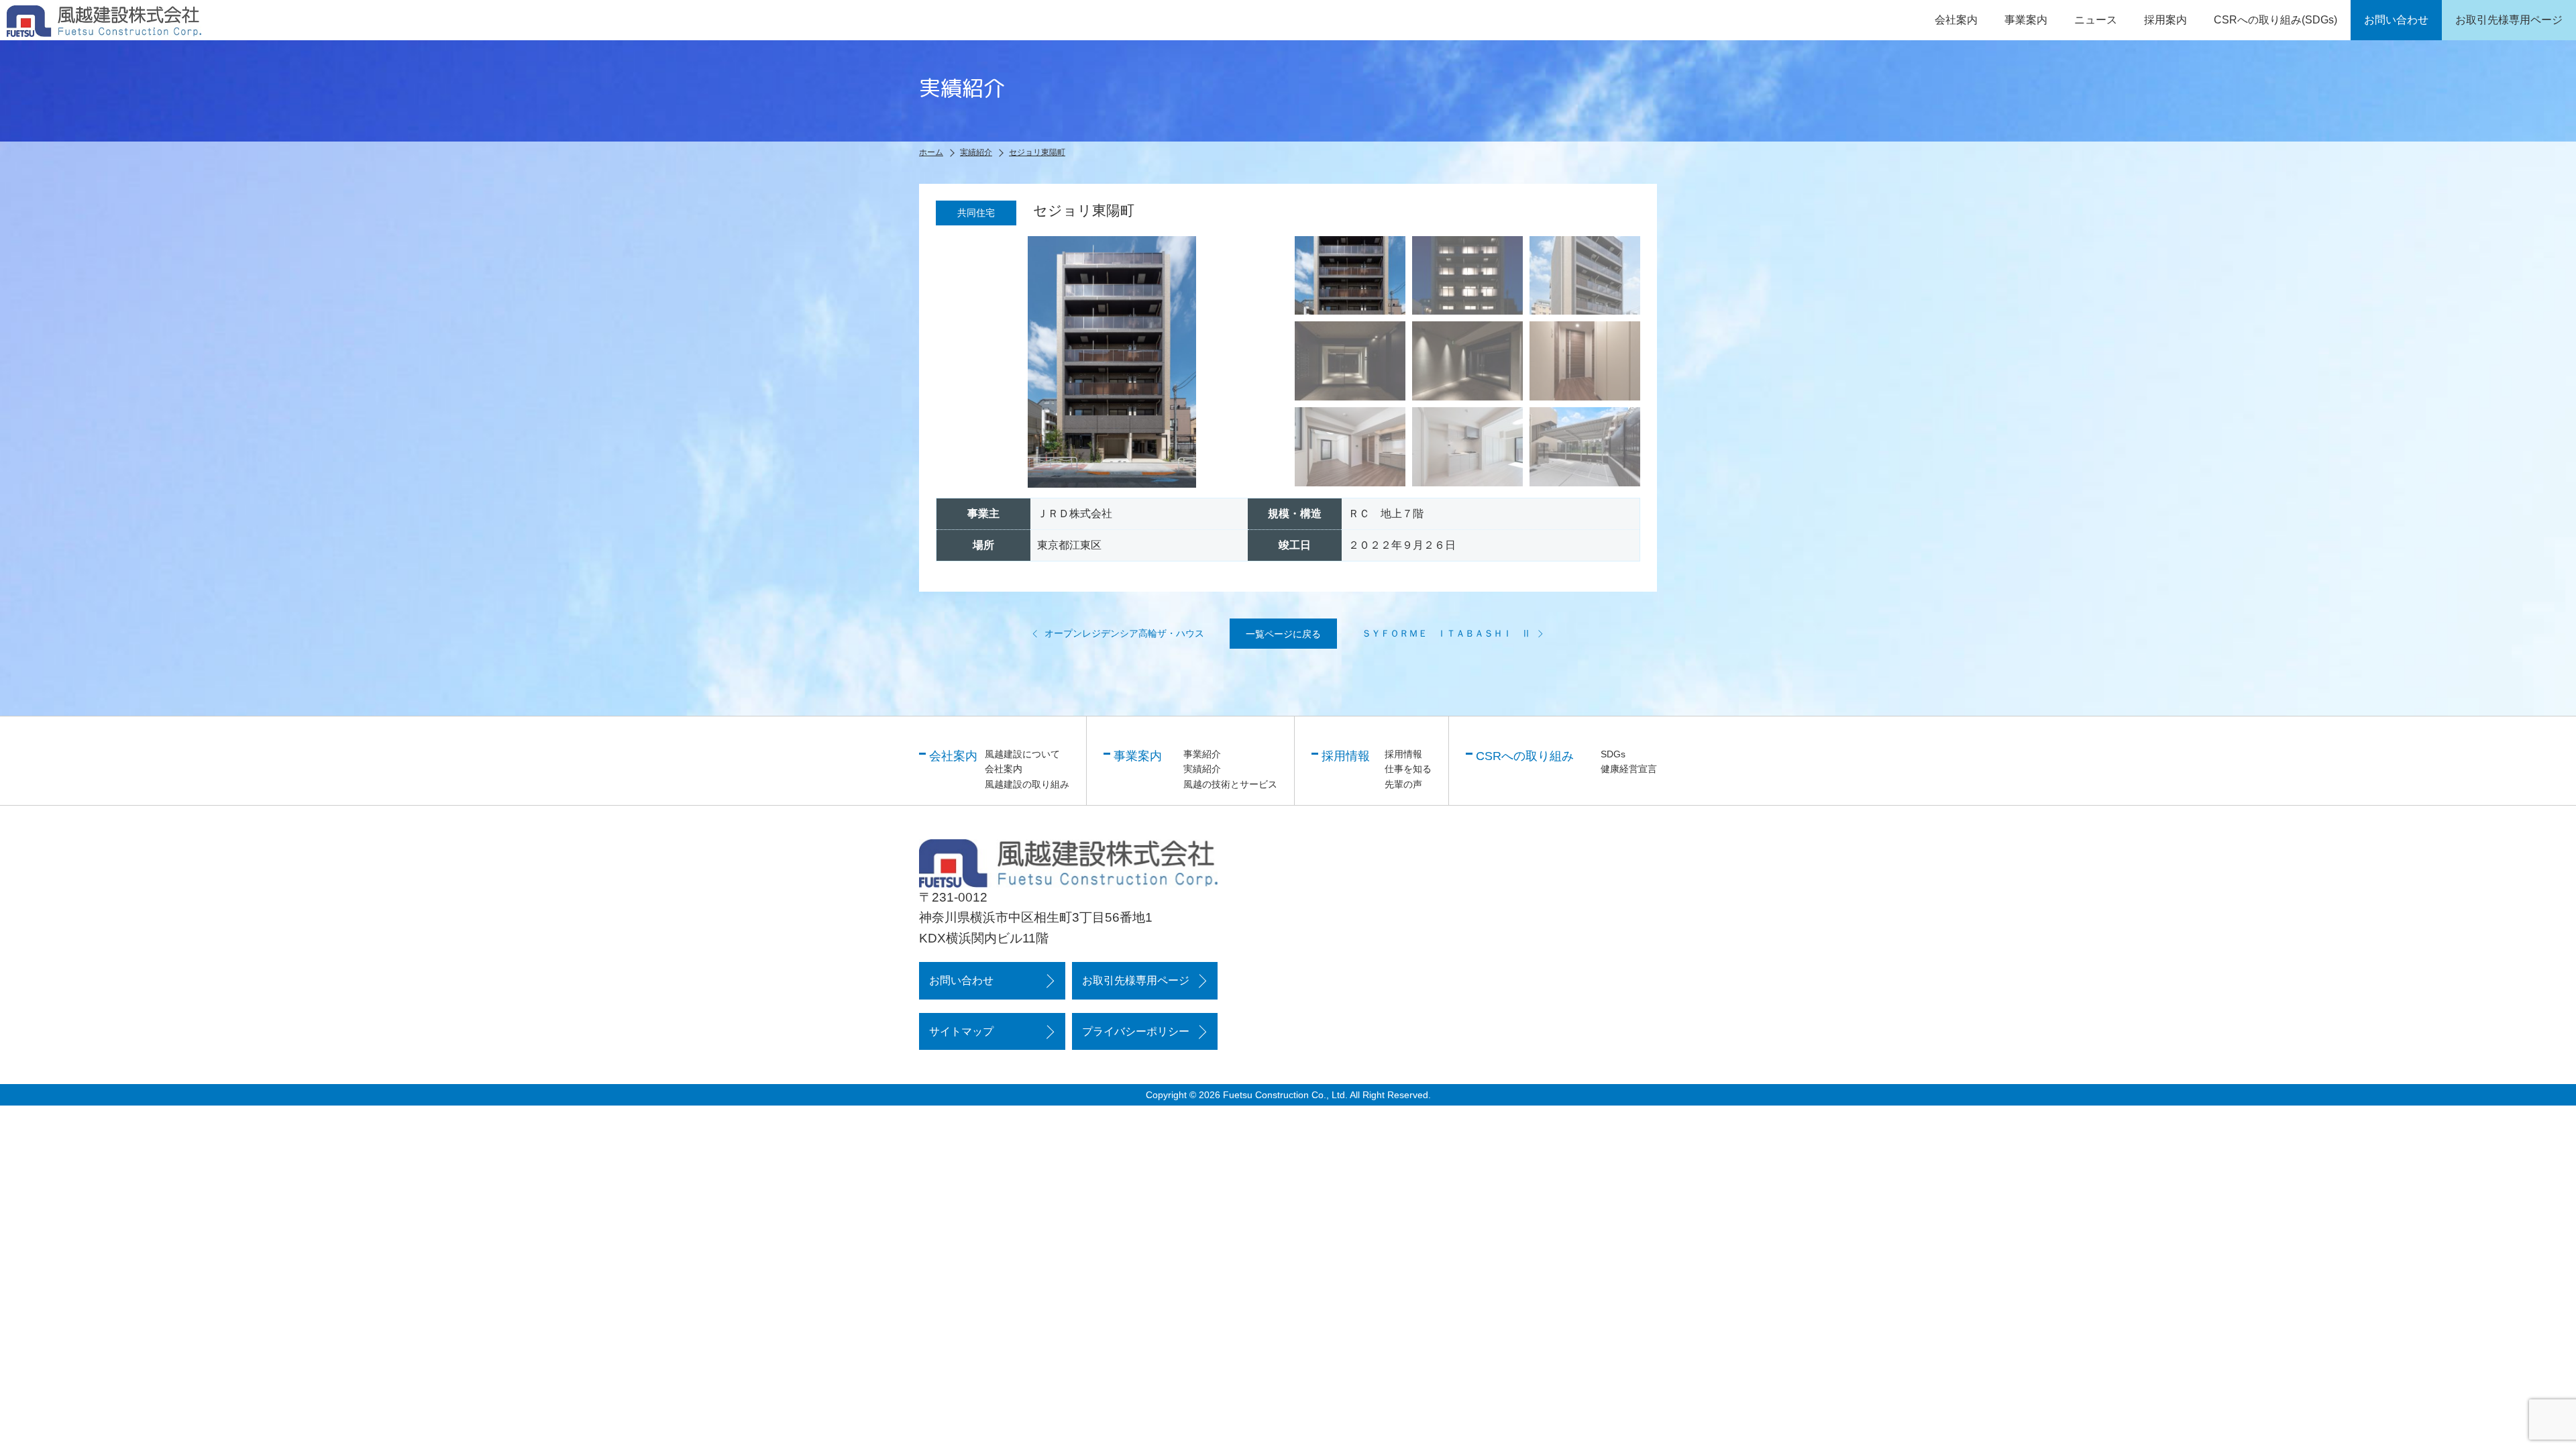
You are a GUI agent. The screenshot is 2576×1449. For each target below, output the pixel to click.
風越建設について (1022, 754)
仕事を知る (1408, 769)
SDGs (1613, 754)
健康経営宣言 (1629, 769)
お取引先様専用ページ (1136, 980)
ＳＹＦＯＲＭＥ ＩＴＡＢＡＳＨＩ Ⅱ (1446, 633)
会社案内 (1004, 769)
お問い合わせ (961, 980)
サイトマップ (961, 1031)
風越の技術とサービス (1230, 784)
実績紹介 (1202, 769)
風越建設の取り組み (1027, 784)
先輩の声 (1403, 784)
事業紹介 (1202, 754)
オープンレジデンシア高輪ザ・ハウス (1124, 633)
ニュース (2096, 20)
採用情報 (1403, 754)
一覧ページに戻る (1283, 634)
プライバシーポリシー (1136, 1031)
